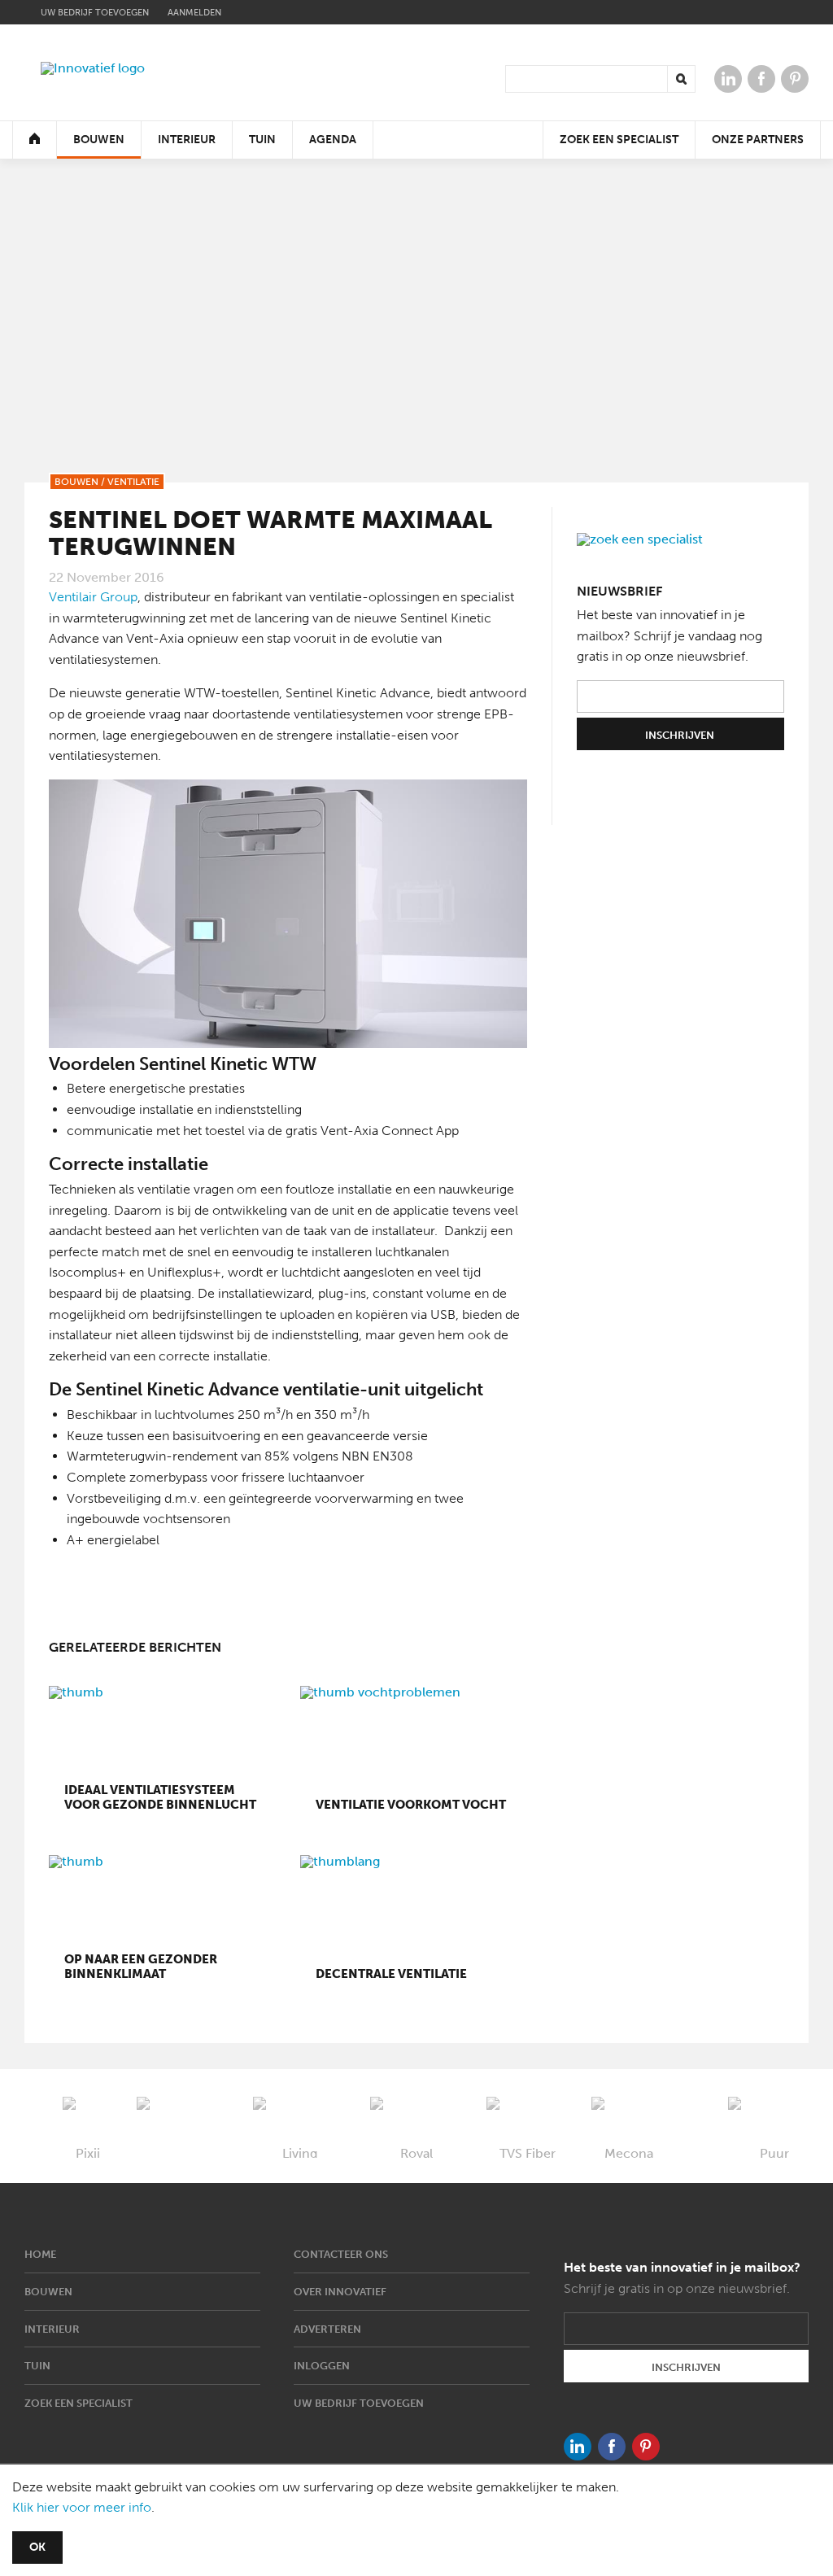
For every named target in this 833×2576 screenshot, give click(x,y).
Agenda (333, 140)
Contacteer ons (341, 2254)
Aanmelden (194, 13)
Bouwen (99, 140)
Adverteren (327, 2329)
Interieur (187, 140)
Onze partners (758, 140)
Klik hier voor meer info (82, 2507)
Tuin (262, 140)
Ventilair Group (93, 597)
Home (40, 2254)
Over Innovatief (340, 2292)
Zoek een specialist (619, 140)
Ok (37, 2547)
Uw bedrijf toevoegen (95, 13)
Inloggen (322, 2366)
